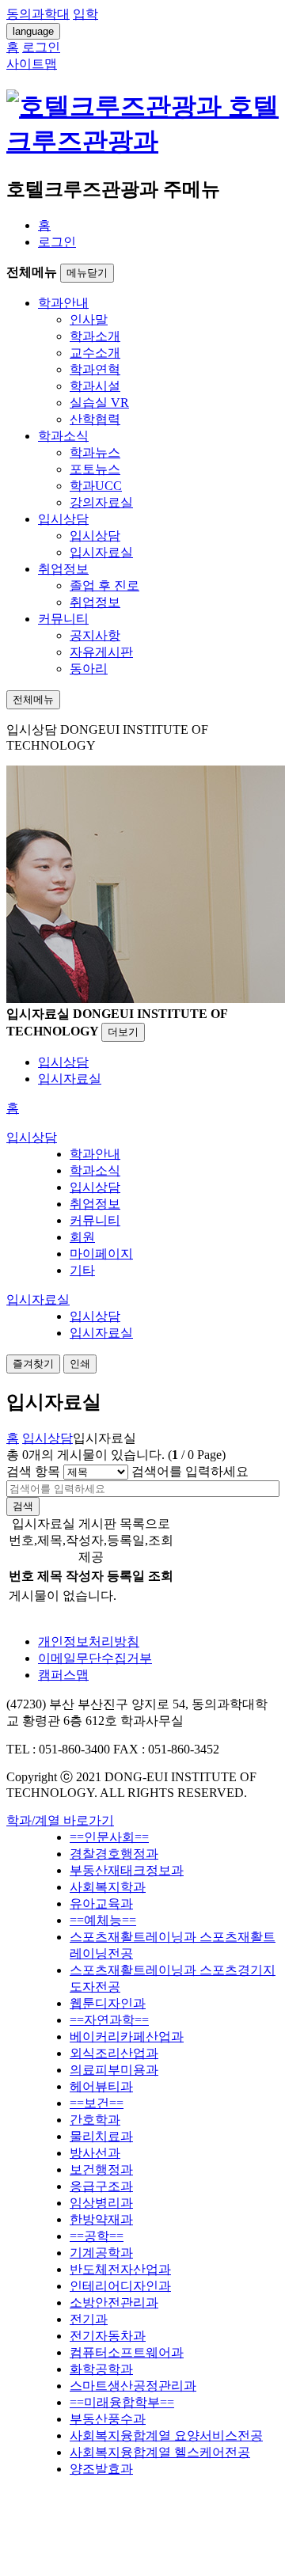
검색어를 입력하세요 (190, 1471)
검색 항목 (33, 1471)
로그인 (57, 242)
